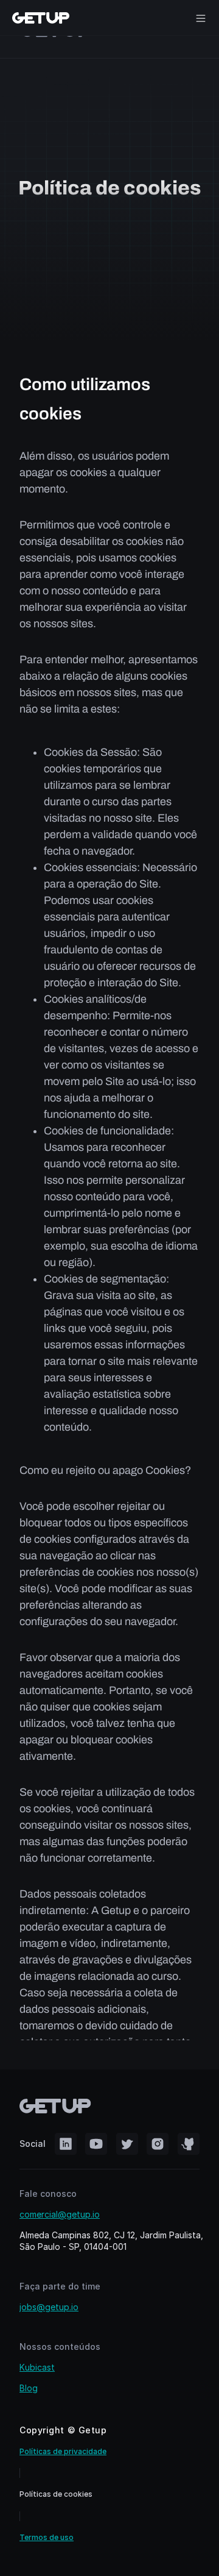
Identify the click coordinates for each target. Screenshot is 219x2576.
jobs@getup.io (49, 2307)
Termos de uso (47, 2537)
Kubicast (37, 2367)
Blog (29, 2388)
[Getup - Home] (41, 18)
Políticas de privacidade (63, 2451)
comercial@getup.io (60, 2214)
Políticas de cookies (56, 2494)
